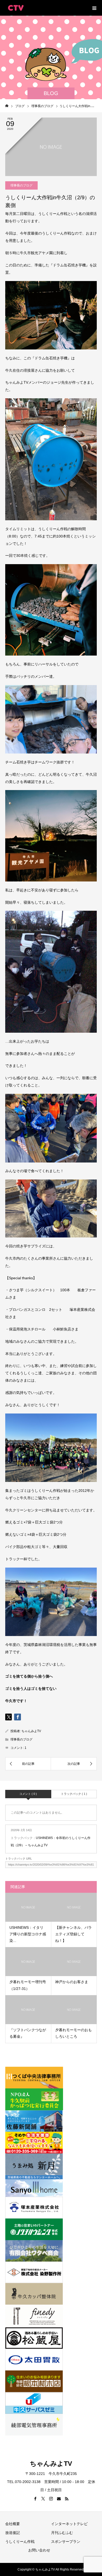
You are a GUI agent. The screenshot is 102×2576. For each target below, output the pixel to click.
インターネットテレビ (69, 2524)
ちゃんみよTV (31, 1731)
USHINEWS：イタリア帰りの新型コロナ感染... (28, 1934)
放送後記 (13, 2533)
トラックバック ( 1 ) (74, 1794)
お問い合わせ (39, 2550)
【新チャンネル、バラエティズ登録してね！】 (73, 1934)
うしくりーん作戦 (20, 2542)
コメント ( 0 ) (28, 1794)
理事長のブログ (21, 185)
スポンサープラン (66, 2542)
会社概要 (13, 2524)
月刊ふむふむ (62, 2533)
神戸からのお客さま (72, 1982)
